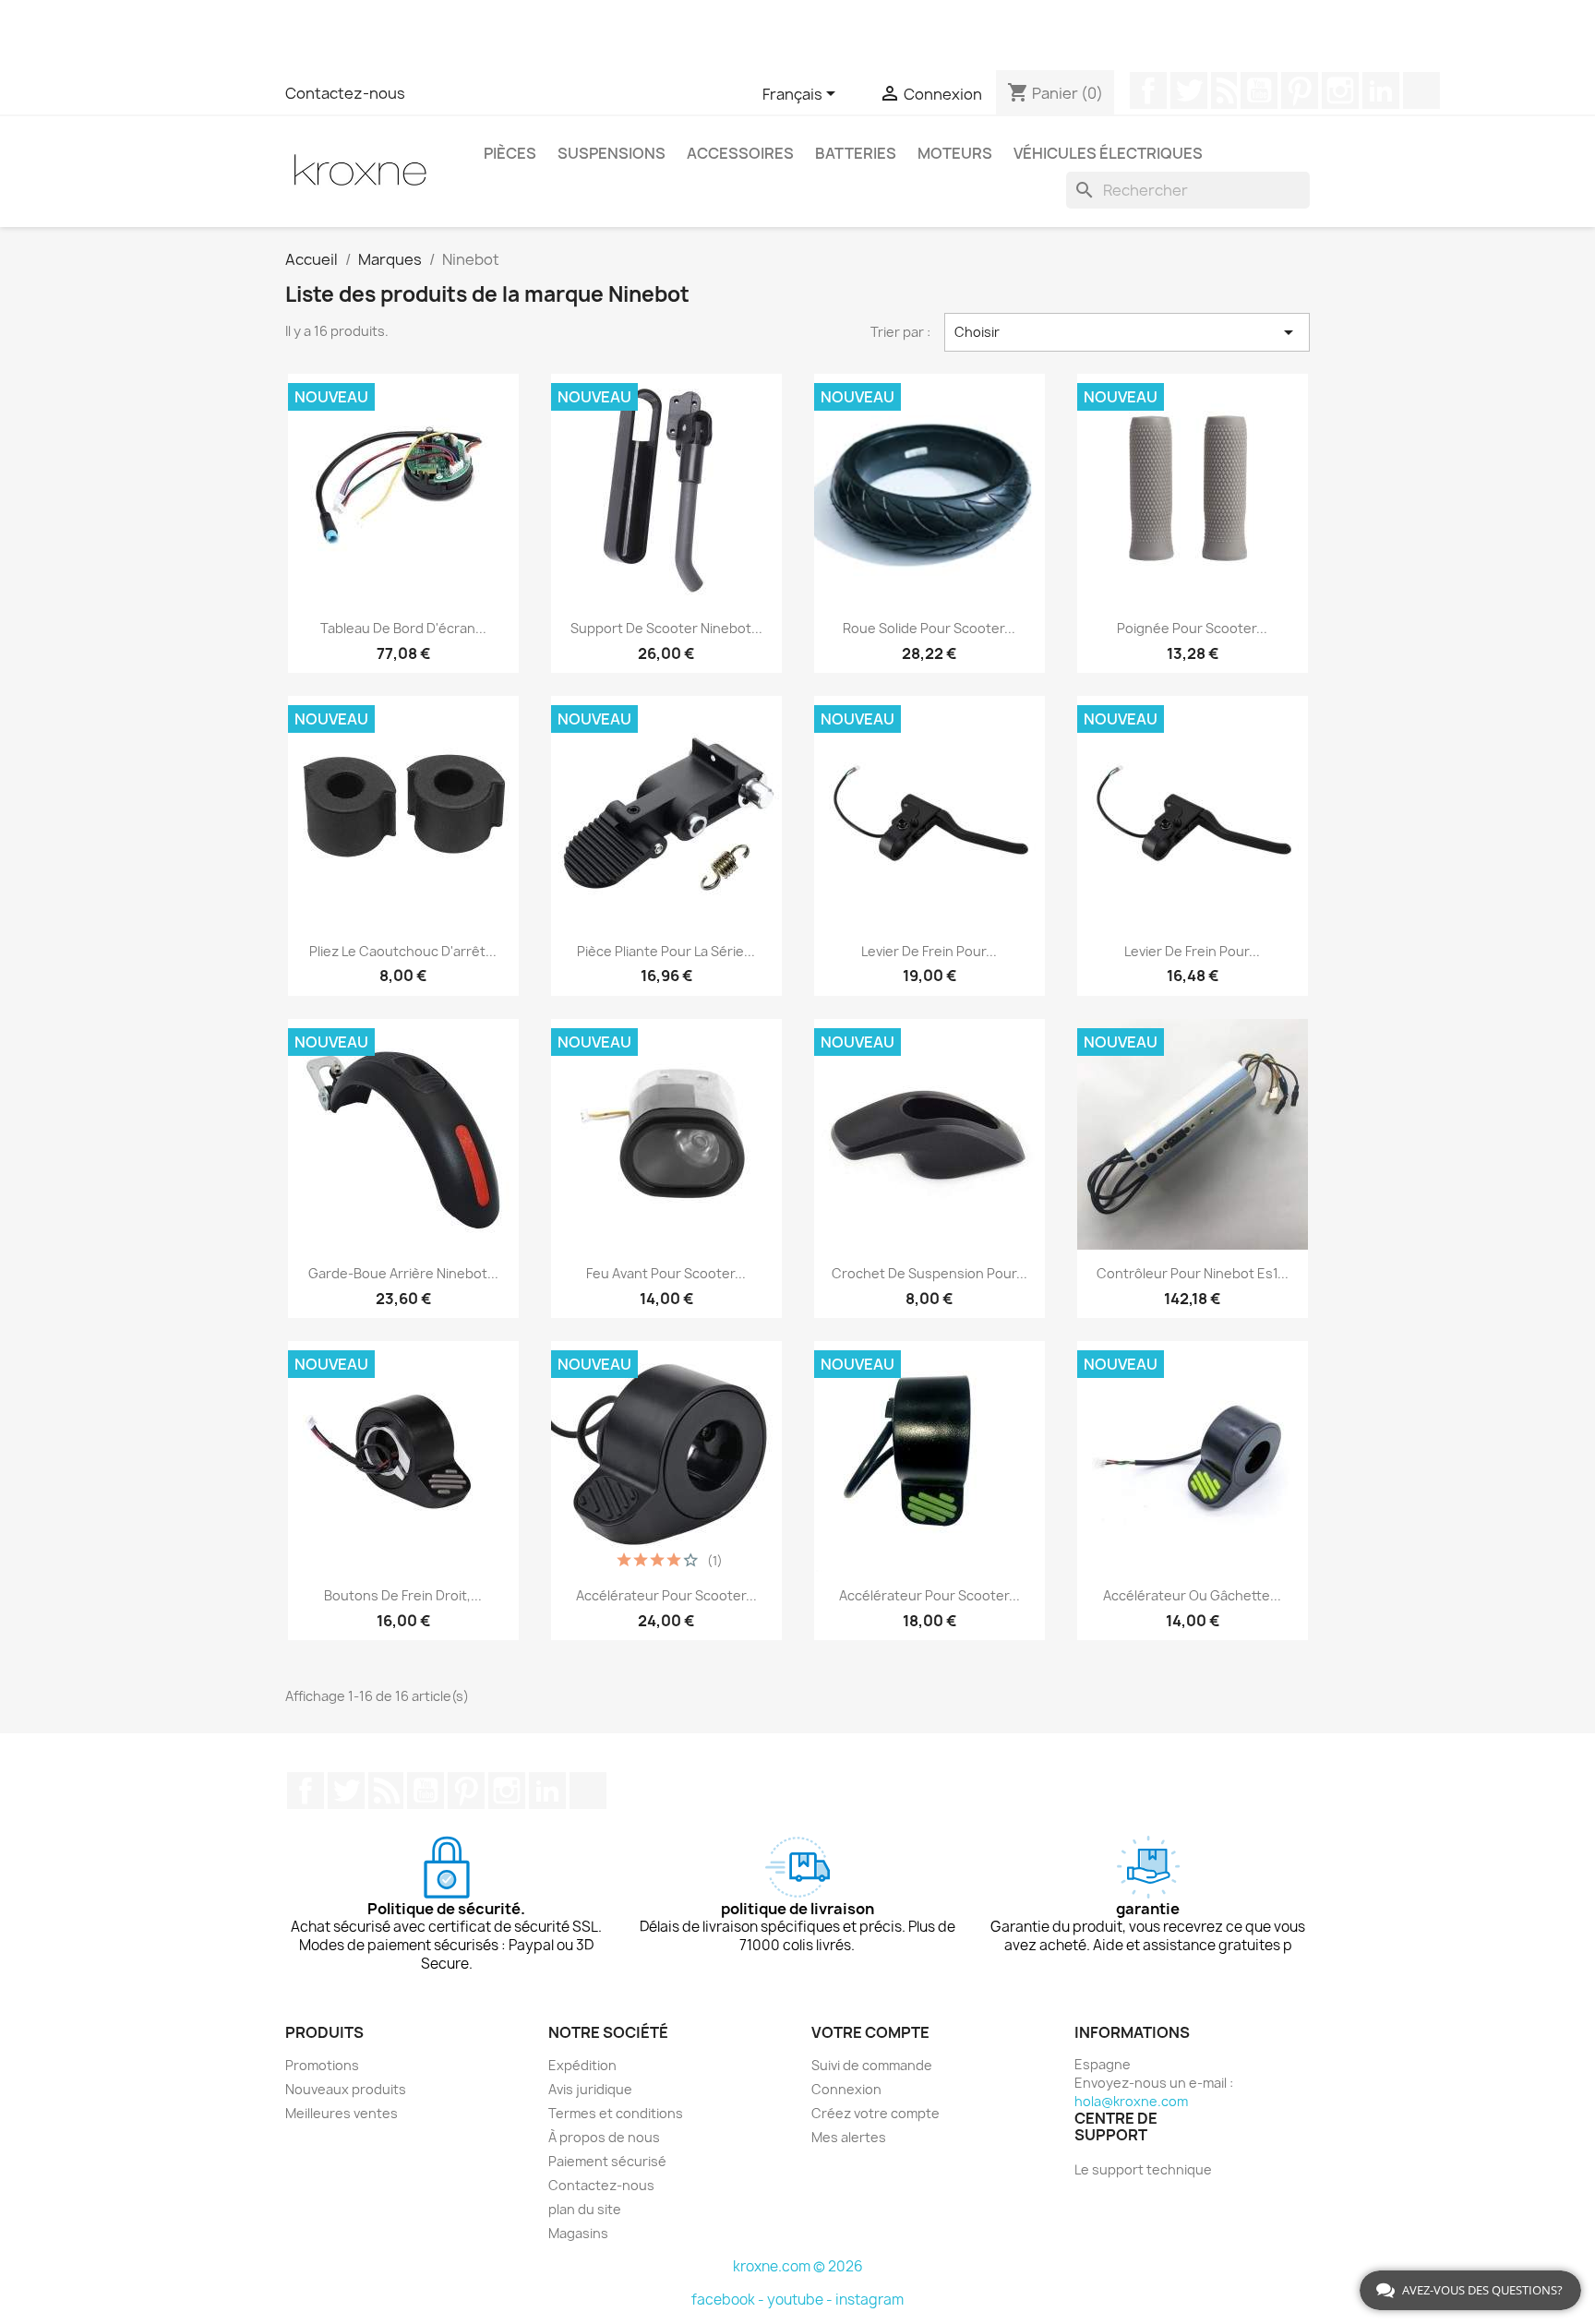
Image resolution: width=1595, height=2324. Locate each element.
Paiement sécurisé (607, 2161)
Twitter (1189, 90)
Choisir (1127, 332)
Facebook (1148, 90)
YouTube (1259, 90)
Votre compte (870, 2032)
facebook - (729, 2300)
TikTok (1421, 90)
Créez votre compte (875, 2113)
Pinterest (1300, 90)
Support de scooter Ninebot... (666, 628)
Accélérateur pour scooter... (666, 1595)
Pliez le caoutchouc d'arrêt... (403, 951)
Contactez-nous (345, 93)
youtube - (801, 2300)
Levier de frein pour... (929, 951)
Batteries (856, 153)
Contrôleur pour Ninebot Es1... (1193, 1273)
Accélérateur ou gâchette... (1192, 1595)
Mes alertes (849, 2137)
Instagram (1340, 90)
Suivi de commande (872, 2065)
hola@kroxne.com (1131, 2101)
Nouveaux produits (346, 2089)
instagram (869, 2300)
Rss (1224, 90)
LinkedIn (1381, 90)
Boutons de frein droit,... (403, 1595)
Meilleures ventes (342, 2113)
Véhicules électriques (1108, 153)
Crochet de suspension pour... (929, 1273)
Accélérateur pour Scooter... (929, 1595)
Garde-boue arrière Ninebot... (403, 1273)
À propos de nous (604, 2137)
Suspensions (612, 153)
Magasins (578, 2233)
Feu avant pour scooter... (666, 1273)
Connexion (846, 2089)
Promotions (322, 2065)
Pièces (510, 153)
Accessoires (740, 153)
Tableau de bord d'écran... (403, 628)
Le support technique (1143, 2169)
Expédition (582, 2065)
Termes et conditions (616, 2113)
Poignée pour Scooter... (1192, 628)
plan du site (585, 2209)
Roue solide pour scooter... (929, 628)
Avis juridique (590, 2089)
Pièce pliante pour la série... (666, 951)
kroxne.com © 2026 (798, 2266)
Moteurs (955, 153)
